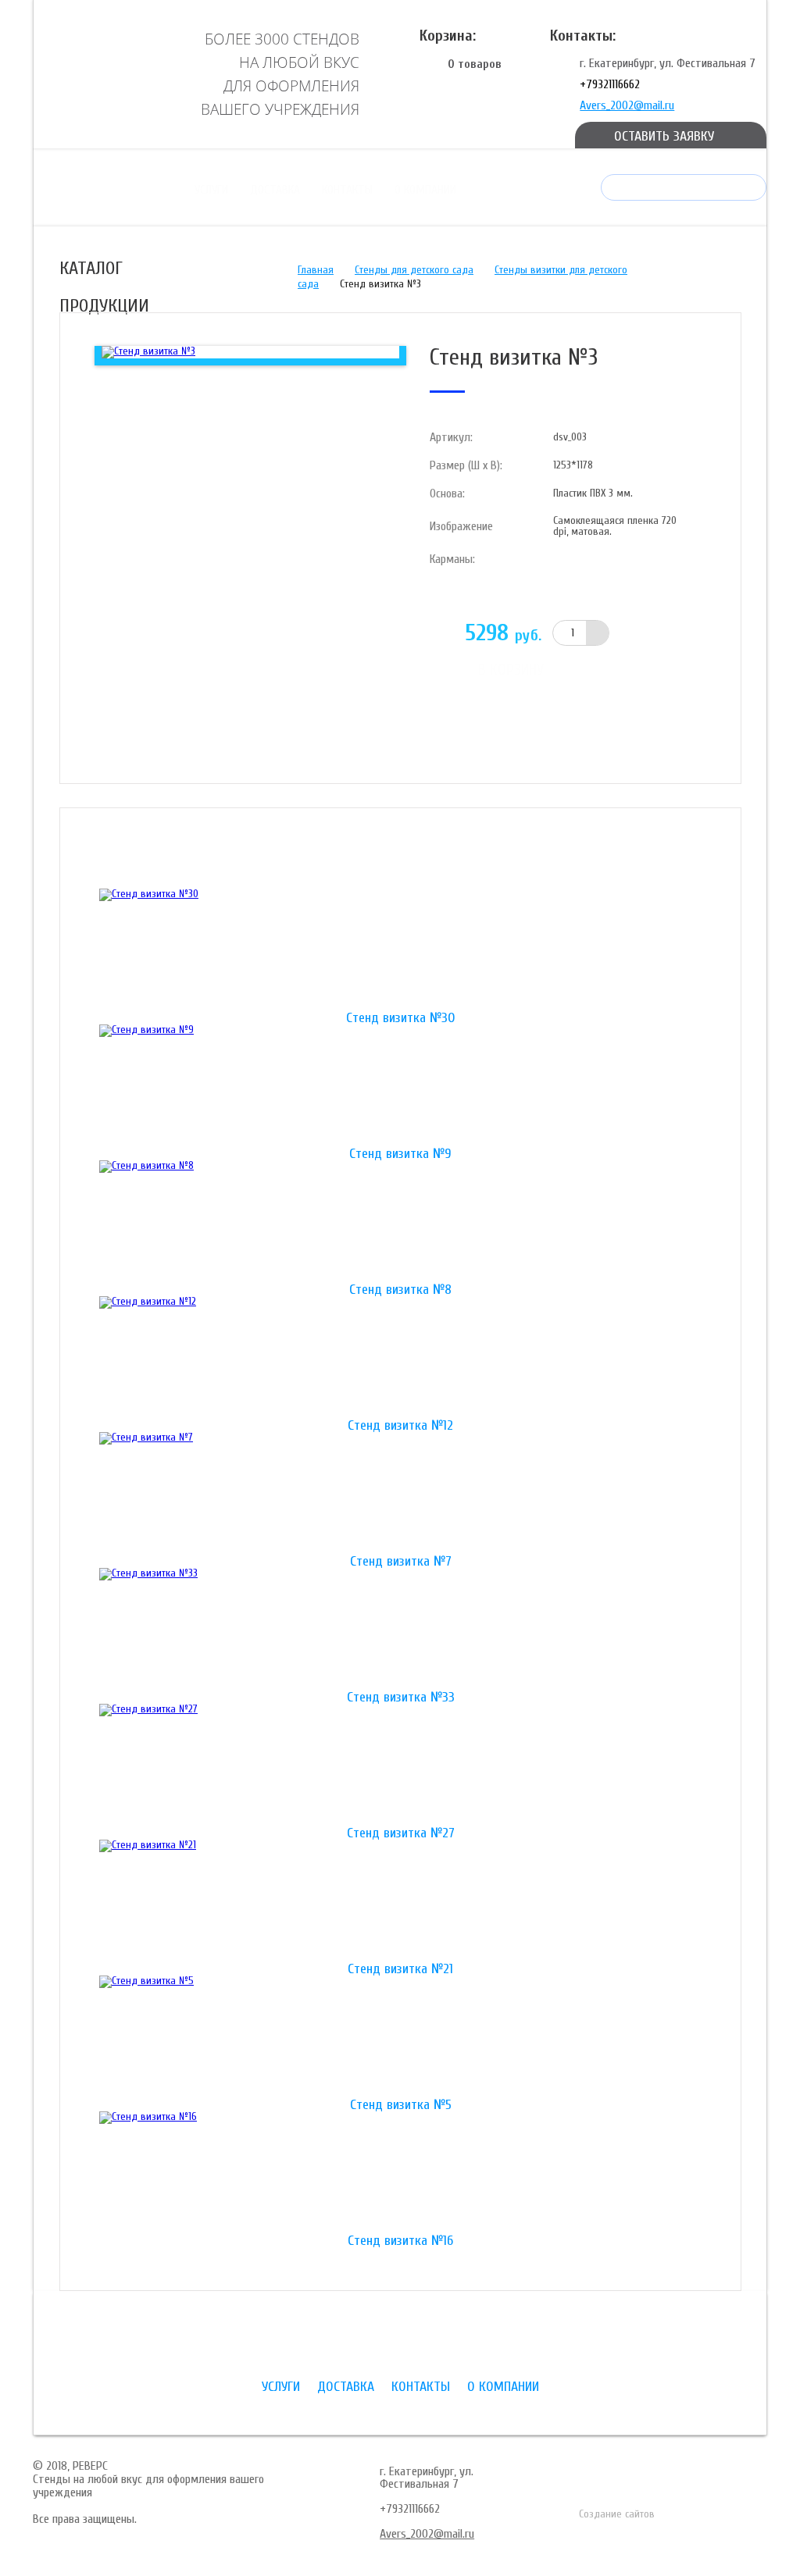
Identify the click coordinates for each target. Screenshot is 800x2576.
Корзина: (448, 36)
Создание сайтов (617, 2514)
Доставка (275, 190)
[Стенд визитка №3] (148, 352)
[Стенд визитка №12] (400, 1358)
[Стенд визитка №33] (400, 1630)
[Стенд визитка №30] (400, 950)
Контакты (347, 190)
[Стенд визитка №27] (400, 1765)
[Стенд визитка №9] (400, 1086)
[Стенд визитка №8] (400, 1222)
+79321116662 (610, 84)
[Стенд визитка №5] (400, 2037)
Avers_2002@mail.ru (627, 105)
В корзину (511, 670)
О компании (425, 190)
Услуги (211, 190)
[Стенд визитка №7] (400, 1494)
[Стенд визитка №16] (400, 2173)
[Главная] (102, 73)
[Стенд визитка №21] (400, 1901)
